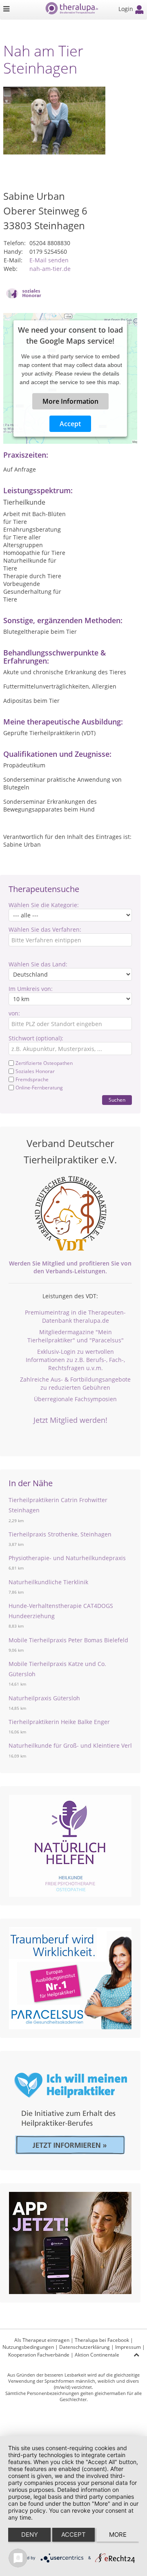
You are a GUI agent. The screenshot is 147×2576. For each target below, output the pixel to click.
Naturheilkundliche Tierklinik (48, 1582)
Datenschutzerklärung (85, 2347)
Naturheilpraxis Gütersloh (44, 1698)
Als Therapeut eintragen (42, 2340)
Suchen (117, 1100)
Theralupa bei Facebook (102, 2340)
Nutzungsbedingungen (28, 2347)
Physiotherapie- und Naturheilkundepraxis (67, 1558)
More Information (70, 401)
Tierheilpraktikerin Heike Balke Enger (59, 1722)
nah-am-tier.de (50, 269)
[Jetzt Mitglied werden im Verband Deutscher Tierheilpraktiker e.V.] (70, 1214)
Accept (70, 424)
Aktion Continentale (97, 2355)
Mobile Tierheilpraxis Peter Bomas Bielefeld (68, 1640)
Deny (30, 2535)
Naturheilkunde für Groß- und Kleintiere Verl (70, 1745)
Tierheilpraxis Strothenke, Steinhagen (60, 1534)
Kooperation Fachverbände (39, 2355)
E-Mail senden (49, 260)
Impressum (128, 2347)
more (118, 2535)
